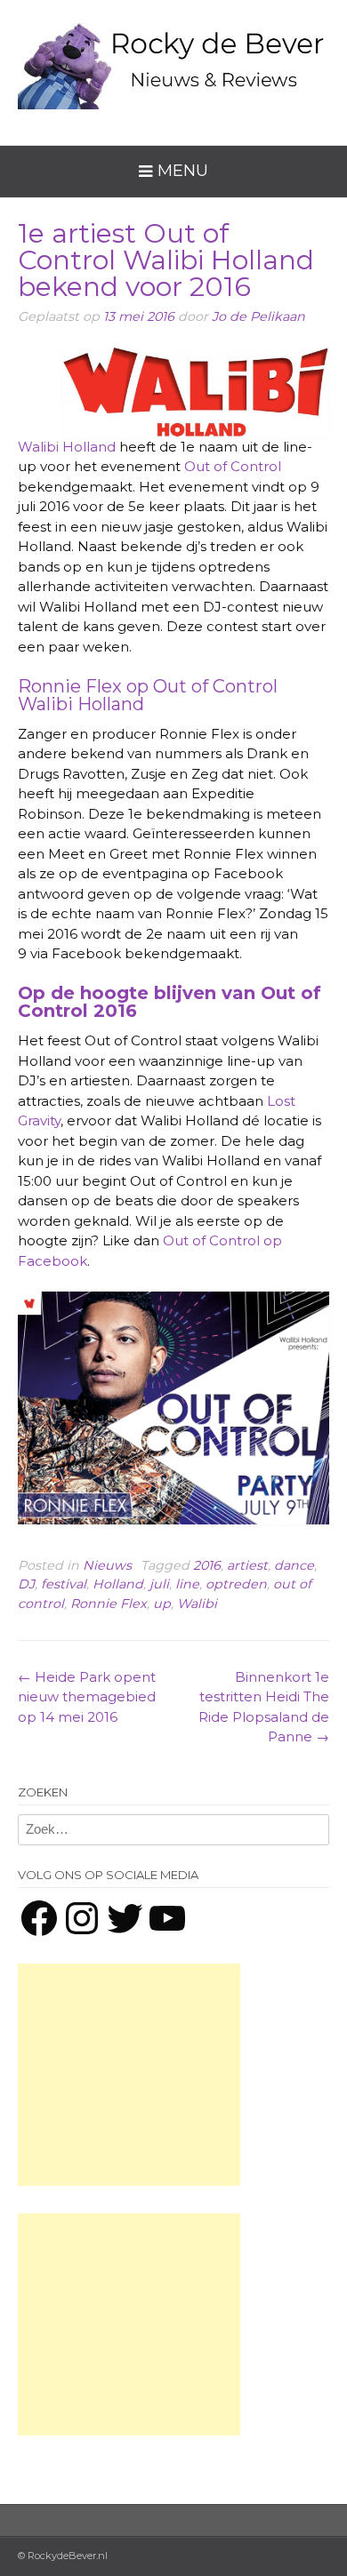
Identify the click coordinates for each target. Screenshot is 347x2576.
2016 (207, 1565)
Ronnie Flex (109, 1604)
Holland (118, 1584)
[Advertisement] (129, 2075)
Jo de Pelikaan (258, 316)
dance (294, 1565)
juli (159, 1584)
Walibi (197, 1604)
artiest (247, 1565)
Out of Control (233, 466)
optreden (236, 1584)
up (162, 1604)
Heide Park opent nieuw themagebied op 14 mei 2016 (87, 1697)
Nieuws (107, 1565)
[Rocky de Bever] (173, 59)
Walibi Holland (67, 447)
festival (64, 1584)
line (187, 1584)
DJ (26, 1584)
